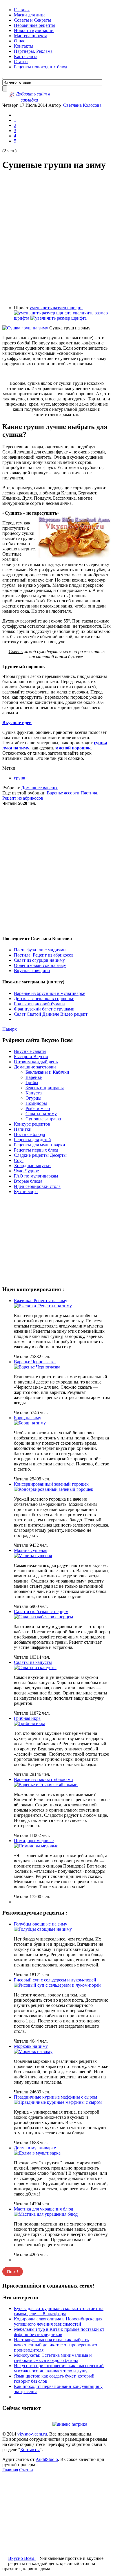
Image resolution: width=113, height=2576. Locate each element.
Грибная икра (27, 1718)
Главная (22, 10)
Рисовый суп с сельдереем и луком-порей (55, 1980)
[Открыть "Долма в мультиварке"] (37, 2153)
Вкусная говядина (32, 971)
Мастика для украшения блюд (43, 2209)
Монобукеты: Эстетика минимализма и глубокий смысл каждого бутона (53, 2358)
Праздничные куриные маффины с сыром (55, 2097)
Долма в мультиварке (35, 2148)
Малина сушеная (31, 1550)
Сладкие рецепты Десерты (40, 1155)
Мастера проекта (31, 36)
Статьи (21, 62)
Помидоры (36, 1103)
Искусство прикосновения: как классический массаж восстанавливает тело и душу (59, 2368)
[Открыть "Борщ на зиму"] (30, 1423)
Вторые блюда (28, 1181)
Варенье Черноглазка (35, 1362)
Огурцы (33, 1098)
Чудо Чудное (26, 1171)
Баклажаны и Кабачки (47, 1072)
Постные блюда (29, 1134)
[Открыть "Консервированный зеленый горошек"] (54, 1489)
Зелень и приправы (45, 1088)
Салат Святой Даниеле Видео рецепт (51, 1014)
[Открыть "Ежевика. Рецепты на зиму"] (43, 1306)
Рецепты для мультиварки (40, 1145)
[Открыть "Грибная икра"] (30, 1723)
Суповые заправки (44, 1119)
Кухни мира (26, 1192)
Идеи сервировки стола (37, 1186)
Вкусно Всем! (22, 2558)
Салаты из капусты (33, 1662)
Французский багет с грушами (44, 1009)
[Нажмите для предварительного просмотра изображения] (26, 328)
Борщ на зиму (28, 1418)
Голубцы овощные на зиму (41, 1924)
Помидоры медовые (34, 1841)
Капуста (34, 1093)
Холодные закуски (32, 1166)
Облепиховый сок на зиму (40, 965)
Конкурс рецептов (32, 1124)
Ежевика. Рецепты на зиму (41, 1301)
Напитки (23, 1129)
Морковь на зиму (31, 2046)
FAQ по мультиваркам (36, 1176)
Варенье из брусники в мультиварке (50, 993)
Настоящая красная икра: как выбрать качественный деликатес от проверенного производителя (55, 2345)
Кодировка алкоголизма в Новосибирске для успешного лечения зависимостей (58, 2321)
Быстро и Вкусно (31, 1057)
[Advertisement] (57, 238)
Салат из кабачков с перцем (41, 1612)
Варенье (34, 1077)
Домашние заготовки (35, 1067)
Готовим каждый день (36, 1062)
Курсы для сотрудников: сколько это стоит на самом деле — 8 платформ (59, 2311)
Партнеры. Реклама (33, 51)
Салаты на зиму (41, 1114)
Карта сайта (26, 56)
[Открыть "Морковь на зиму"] (33, 2051)
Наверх (10, 1029)
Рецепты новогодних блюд (41, 67)
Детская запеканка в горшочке (44, 999)
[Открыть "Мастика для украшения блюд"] (46, 2214)
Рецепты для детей (32, 1140)
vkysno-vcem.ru (32, 2434)
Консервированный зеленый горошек (51, 1484)
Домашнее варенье (40, 788)
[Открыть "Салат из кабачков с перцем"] (43, 1617)
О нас (20, 41)
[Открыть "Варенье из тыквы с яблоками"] (46, 1785)
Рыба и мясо (38, 1108)
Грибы (32, 1082)
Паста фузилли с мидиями (40, 950)
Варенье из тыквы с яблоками (43, 1779)
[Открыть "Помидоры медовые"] (36, 1846)
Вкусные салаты (30, 1051)
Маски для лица (30, 15)
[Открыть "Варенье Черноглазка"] (37, 1367)
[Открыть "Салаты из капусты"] (35, 1667)
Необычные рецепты (35, 25)
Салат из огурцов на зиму (39, 960)
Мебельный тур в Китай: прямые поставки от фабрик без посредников (59, 2332)
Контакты (24, 46)
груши (20, 778)
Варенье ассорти (64, 793)
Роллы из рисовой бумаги (39, 1004)
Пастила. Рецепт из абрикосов (44, 955)
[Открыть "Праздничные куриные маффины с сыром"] (58, 2102)
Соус (19, 1160)
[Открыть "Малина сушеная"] (33, 1556)
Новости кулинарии (34, 30)
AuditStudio (47, 2459)
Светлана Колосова (82, 105)
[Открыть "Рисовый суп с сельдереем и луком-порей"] (57, 1985)
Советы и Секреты (32, 20)
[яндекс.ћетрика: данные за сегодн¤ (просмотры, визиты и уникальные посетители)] (70, 2424)
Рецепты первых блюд (36, 1150)
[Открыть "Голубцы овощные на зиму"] (43, 1929)
